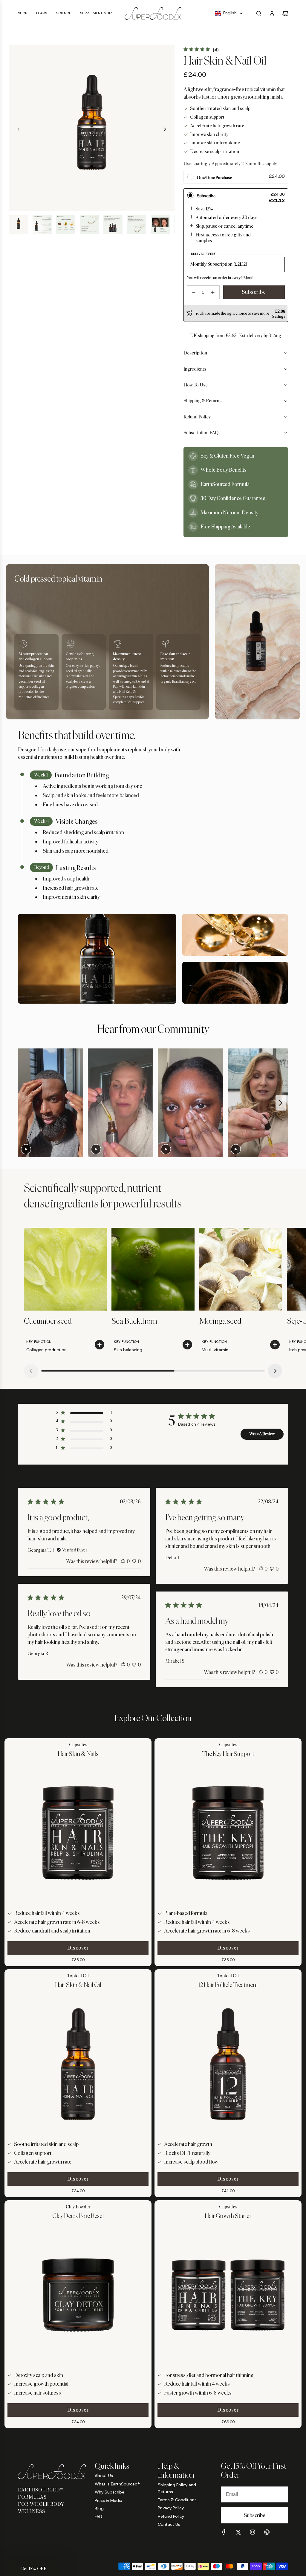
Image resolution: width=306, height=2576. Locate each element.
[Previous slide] (24, 1103)
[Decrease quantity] (194, 292)
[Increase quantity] (213, 292)
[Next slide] (281, 1103)
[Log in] (272, 13)
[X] (238, 2532)
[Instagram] (253, 2532)
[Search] (259, 13)
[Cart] (285, 13)
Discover (78, 1948)
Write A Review (262, 1434)
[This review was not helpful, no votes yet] (134, 1561)
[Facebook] (224, 2532)
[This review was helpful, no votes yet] (123, 1561)
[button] (229, 13)
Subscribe (254, 292)
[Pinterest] (267, 2532)
